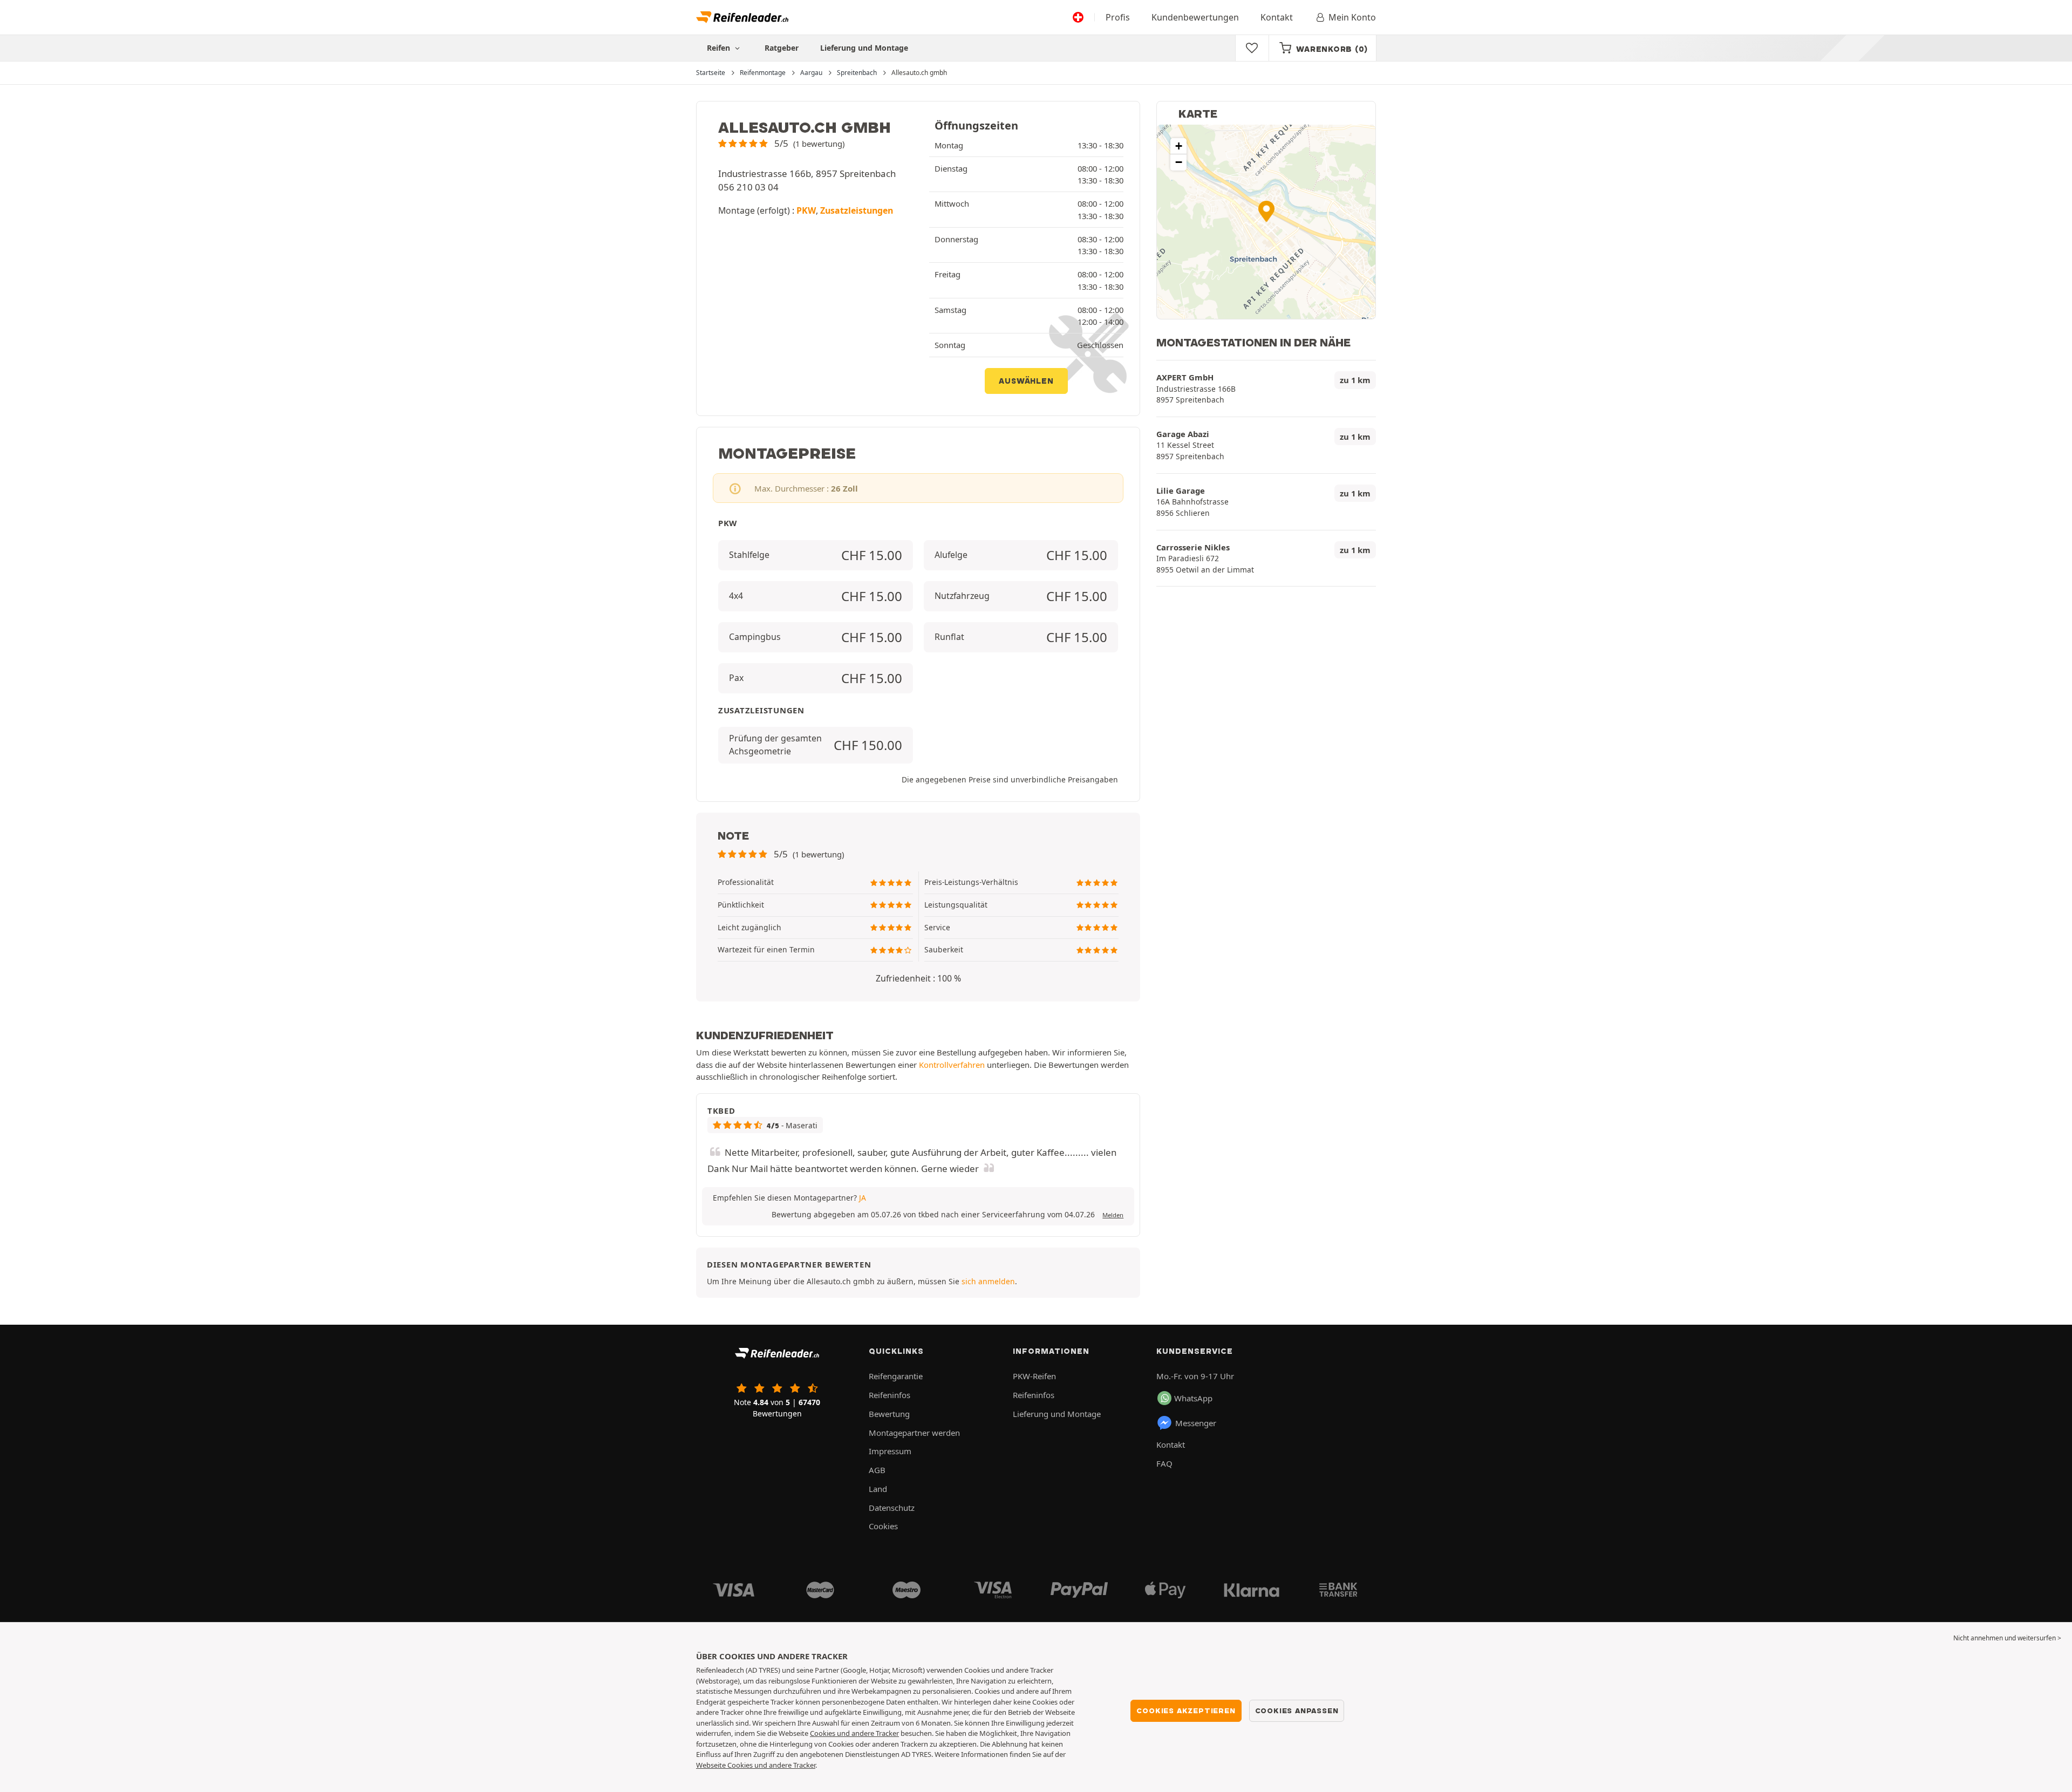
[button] (781, 143)
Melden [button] (1113, 1215)
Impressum (890, 1451)
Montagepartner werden (914, 1433)
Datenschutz (892, 1508)
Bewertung (889, 1414)
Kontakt (1277, 17)
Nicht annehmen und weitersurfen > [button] (2007, 1638)
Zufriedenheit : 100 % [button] (918, 978)
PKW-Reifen (1034, 1376)
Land (878, 1489)
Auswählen (1026, 381)
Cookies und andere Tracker (854, 1733)
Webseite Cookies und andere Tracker (756, 1765)
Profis (1118, 17)
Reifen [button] (720, 48)
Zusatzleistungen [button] (857, 210)
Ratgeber (782, 48)
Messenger (1196, 1423)
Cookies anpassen (1297, 1711)
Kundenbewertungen (1195, 17)
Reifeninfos (890, 1395)
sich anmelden (988, 1281)
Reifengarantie (896, 1376)
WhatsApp (1193, 1398)
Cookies (883, 1526)
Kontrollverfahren (952, 1065)
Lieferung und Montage (864, 48)
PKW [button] (806, 210)
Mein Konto (1352, 17)
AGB (877, 1470)
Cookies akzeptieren (1186, 1711)
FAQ (1164, 1463)
